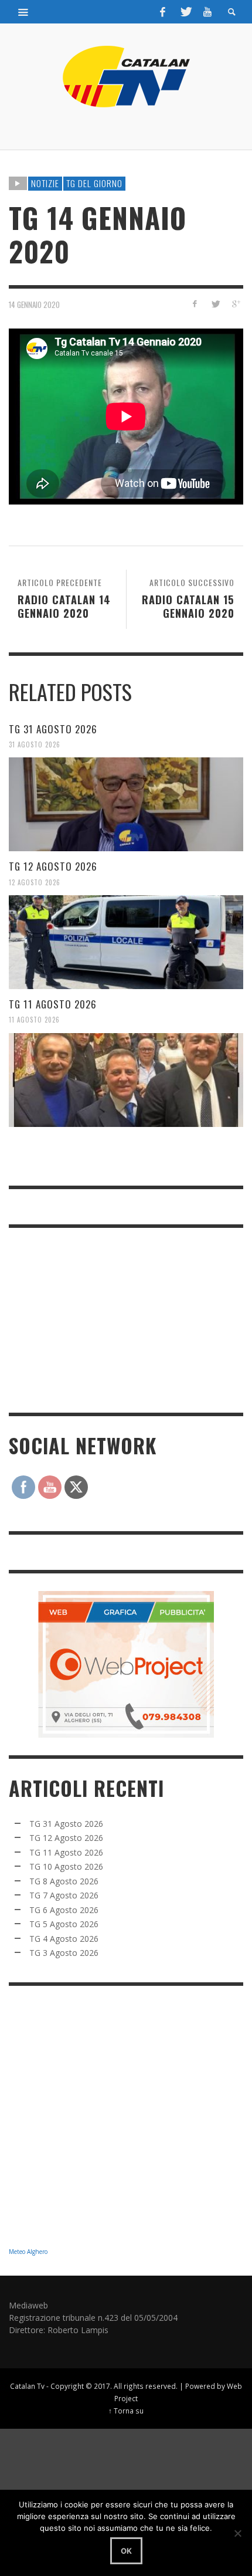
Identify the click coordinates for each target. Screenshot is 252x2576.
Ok (126, 2551)
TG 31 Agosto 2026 (53, 729)
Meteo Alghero (28, 2252)
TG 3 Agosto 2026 (64, 1953)
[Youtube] (207, 12)
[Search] (23, 12)
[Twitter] (185, 12)
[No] (237, 2533)
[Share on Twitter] (215, 304)
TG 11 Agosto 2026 (53, 1004)
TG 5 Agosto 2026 (64, 1924)
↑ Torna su (126, 2411)
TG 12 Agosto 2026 (53, 866)
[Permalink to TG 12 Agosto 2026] (126, 942)
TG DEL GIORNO (94, 183)
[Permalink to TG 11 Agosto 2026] (126, 1080)
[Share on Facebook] (195, 304)
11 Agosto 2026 (34, 1020)
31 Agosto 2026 (35, 744)
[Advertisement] (97, 1319)
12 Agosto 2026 (35, 882)
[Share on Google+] (235, 304)
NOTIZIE (45, 183)
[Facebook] (163, 12)
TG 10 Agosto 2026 (66, 1866)
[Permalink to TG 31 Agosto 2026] (126, 804)
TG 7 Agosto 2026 (64, 1895)
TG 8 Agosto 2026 (64, 1881)
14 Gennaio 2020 (34, 304)
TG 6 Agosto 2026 (64, 1910)
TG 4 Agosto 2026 (64, 1939)
